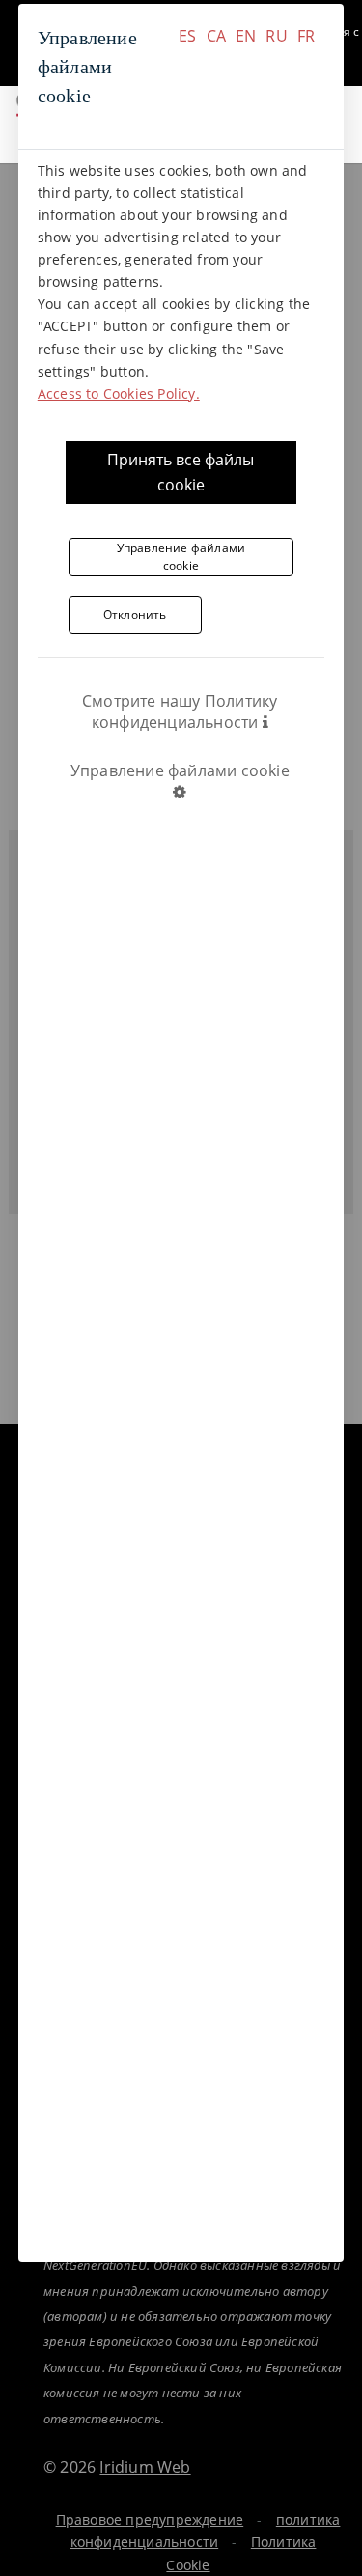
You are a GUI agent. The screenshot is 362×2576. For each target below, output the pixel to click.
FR (306, 36)
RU (276, 36)
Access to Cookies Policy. (119, 393)
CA (216, 36)
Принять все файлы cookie (181, 472)
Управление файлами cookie (181, 557)
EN (246, 36)
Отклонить (135, 615)
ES (187, 36)
